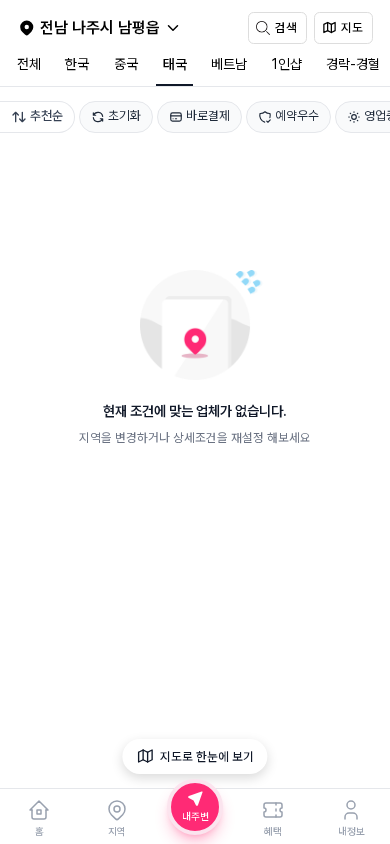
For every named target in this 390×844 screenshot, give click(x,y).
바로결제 (208, 115)
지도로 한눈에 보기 (207, 756)
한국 (77, 64)
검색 (286, 27)
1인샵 (287, 64)
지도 (352, 27)
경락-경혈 (353, 64)
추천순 (46, 115)
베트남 (229, 64)
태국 (175, 64)
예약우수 (297, 115)
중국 (126, 64)
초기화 (124, 115)
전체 (29, 64)
